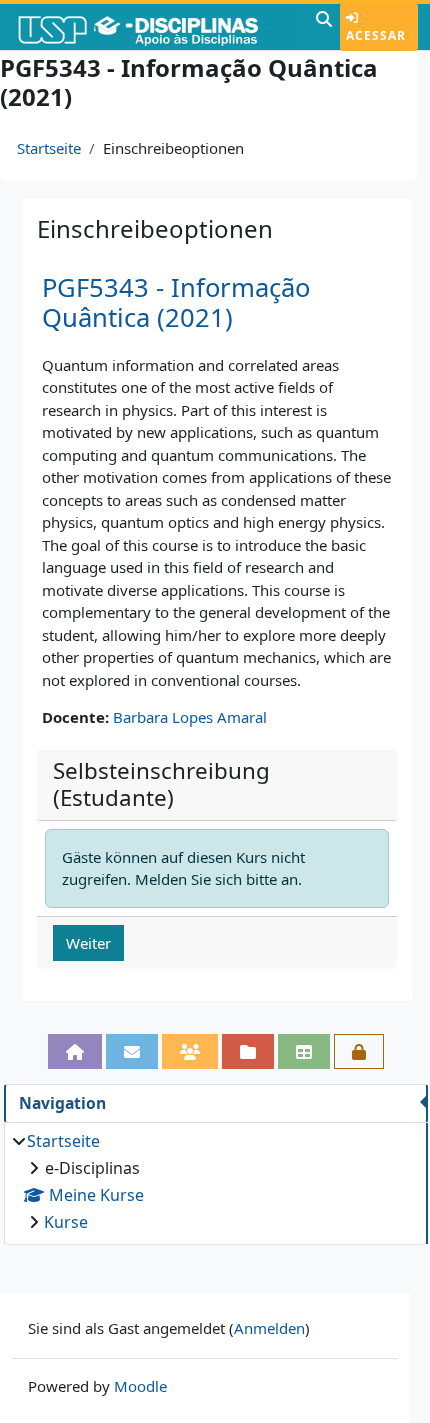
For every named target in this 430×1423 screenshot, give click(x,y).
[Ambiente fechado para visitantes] (359, 1051)
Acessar (376, 35)
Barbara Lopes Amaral (190, 717)
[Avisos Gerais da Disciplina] (132, 1051)
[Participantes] (190, 1051)
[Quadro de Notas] (304, 1051)
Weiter (88, 943)
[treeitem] (215, 1181)
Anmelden (269, 1328)
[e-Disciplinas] (155, 27)
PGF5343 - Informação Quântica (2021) (176, 303)
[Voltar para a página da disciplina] (75, 1051)
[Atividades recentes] (248, 1051)
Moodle (140, 1386)
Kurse (66, 1222)
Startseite (49, 148)
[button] (324, 27)
